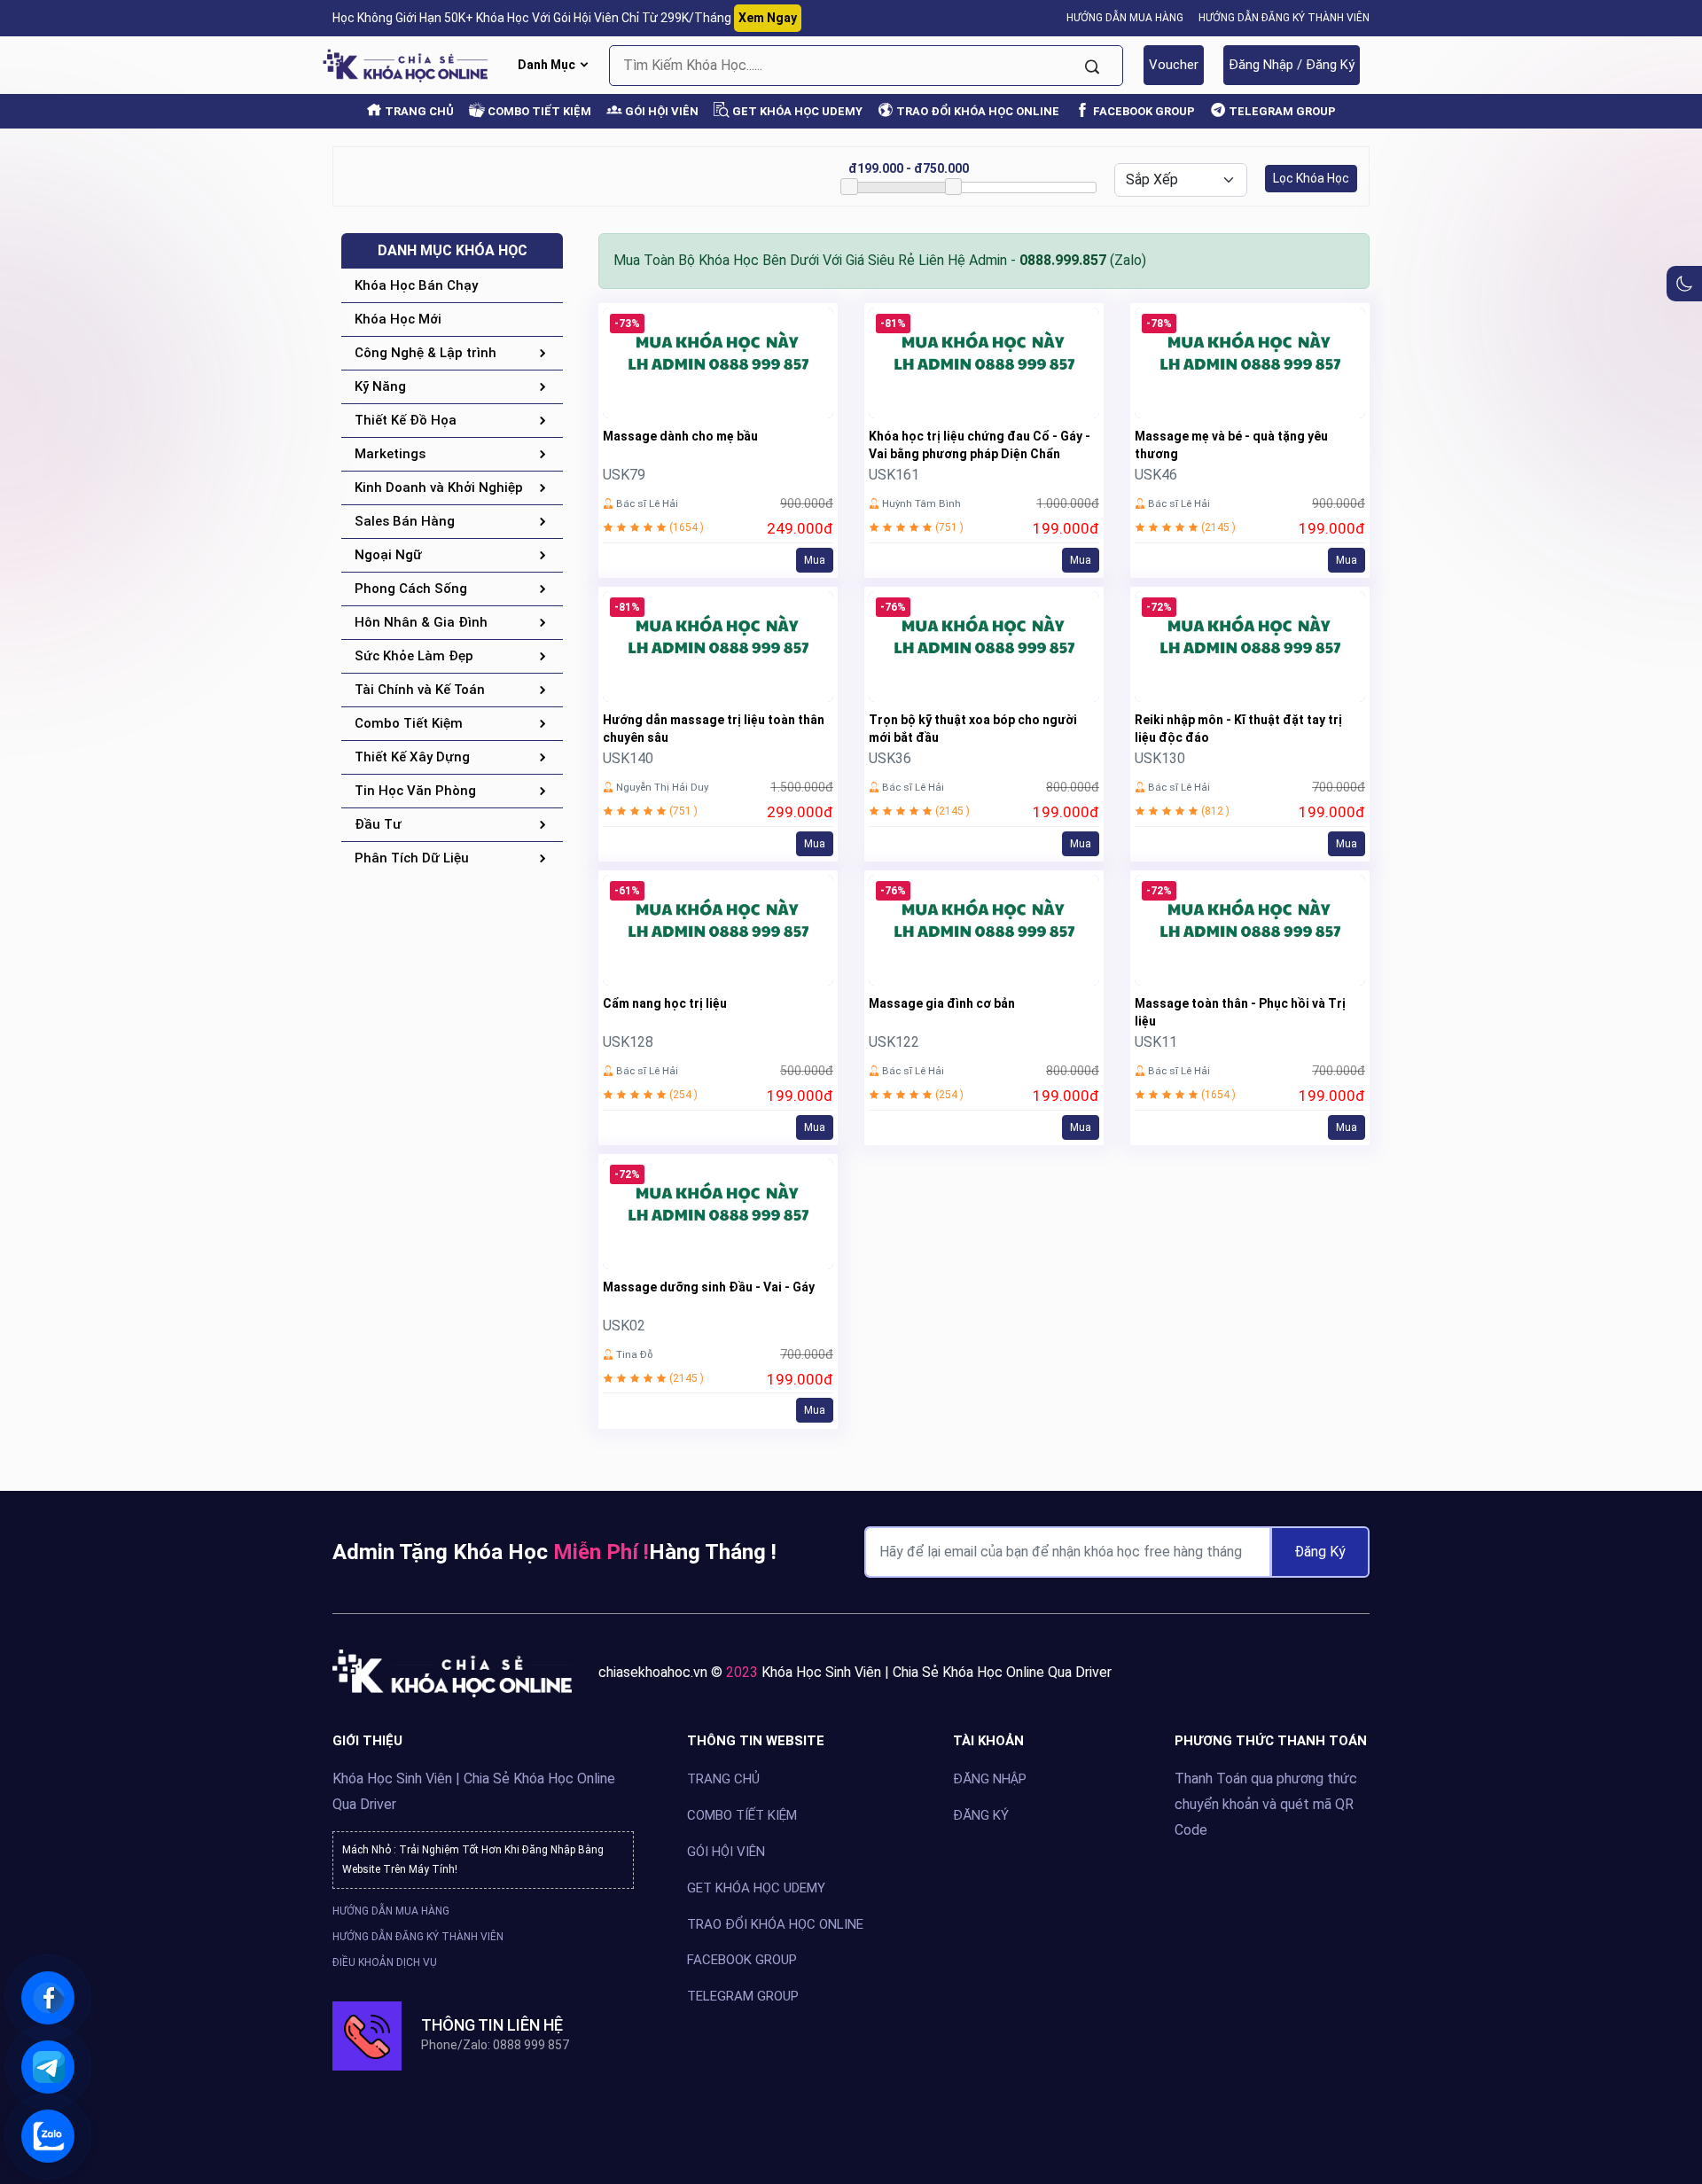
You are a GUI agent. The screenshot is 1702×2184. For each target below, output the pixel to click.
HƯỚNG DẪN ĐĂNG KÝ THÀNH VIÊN (1284, 18)
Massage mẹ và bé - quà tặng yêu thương (1231, 445)
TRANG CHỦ (418, 111)
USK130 (1160, 758)
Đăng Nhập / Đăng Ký (1292, 65)
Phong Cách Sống (411, 589)
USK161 (894, 475)
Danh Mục (548, 65)
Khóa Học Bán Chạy (416, 285)
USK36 (890, 758)
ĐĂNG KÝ (981, 1814)
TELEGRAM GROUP (1281, 111)
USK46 (1156, 475)
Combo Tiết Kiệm (409, 723)
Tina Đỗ (634, 1354)
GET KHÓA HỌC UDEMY (796, 111)
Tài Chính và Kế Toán (420, 690)
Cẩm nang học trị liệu (665, 1003)
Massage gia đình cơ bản (942, 1003)
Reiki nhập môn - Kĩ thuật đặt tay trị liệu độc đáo (1238, 729)
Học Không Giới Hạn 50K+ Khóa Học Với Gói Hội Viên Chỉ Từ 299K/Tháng (565, 18)
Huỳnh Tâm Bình (921, 503)
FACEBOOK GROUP (1143, 111)
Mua (815, 560)
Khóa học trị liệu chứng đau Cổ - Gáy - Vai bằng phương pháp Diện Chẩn (980, 445)
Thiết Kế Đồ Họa (406, 420)
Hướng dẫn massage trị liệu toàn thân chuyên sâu (714, 729)
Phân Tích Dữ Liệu (412, 858)
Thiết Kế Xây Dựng (412, 757)
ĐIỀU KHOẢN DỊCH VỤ (385, 1962)
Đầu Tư (378, 824)
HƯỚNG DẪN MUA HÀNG (1125, 18)
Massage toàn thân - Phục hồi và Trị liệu (1240, 1012)
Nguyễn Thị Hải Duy (662, 787)
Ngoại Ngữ (388, 555)
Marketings (390, 454)
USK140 (628, 758)
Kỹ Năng (380, 386)
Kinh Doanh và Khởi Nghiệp (439, 487)
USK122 (894, 1042)
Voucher (1174, 65)
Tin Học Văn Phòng (415, 791)
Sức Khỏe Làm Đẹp (414, 656)
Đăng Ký (1320, 1552)
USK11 (1156, 1042)
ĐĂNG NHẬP (990, 1779)
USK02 (624, 1326)
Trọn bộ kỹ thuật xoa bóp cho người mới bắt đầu (973, 729)
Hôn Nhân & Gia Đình (421, 622)
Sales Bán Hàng (405, 521)
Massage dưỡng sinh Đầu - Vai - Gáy (709, 1287)
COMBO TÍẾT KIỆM (742, 1814)
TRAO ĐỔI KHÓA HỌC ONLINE (976, 111)
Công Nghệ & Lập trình (425, 353)
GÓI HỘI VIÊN (660, 111)
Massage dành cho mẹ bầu (680, 436)
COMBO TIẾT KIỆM (538, 111)
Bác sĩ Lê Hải (647, 503)
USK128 (628, 1042)
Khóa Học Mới (398, 319)
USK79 (624, 475)
